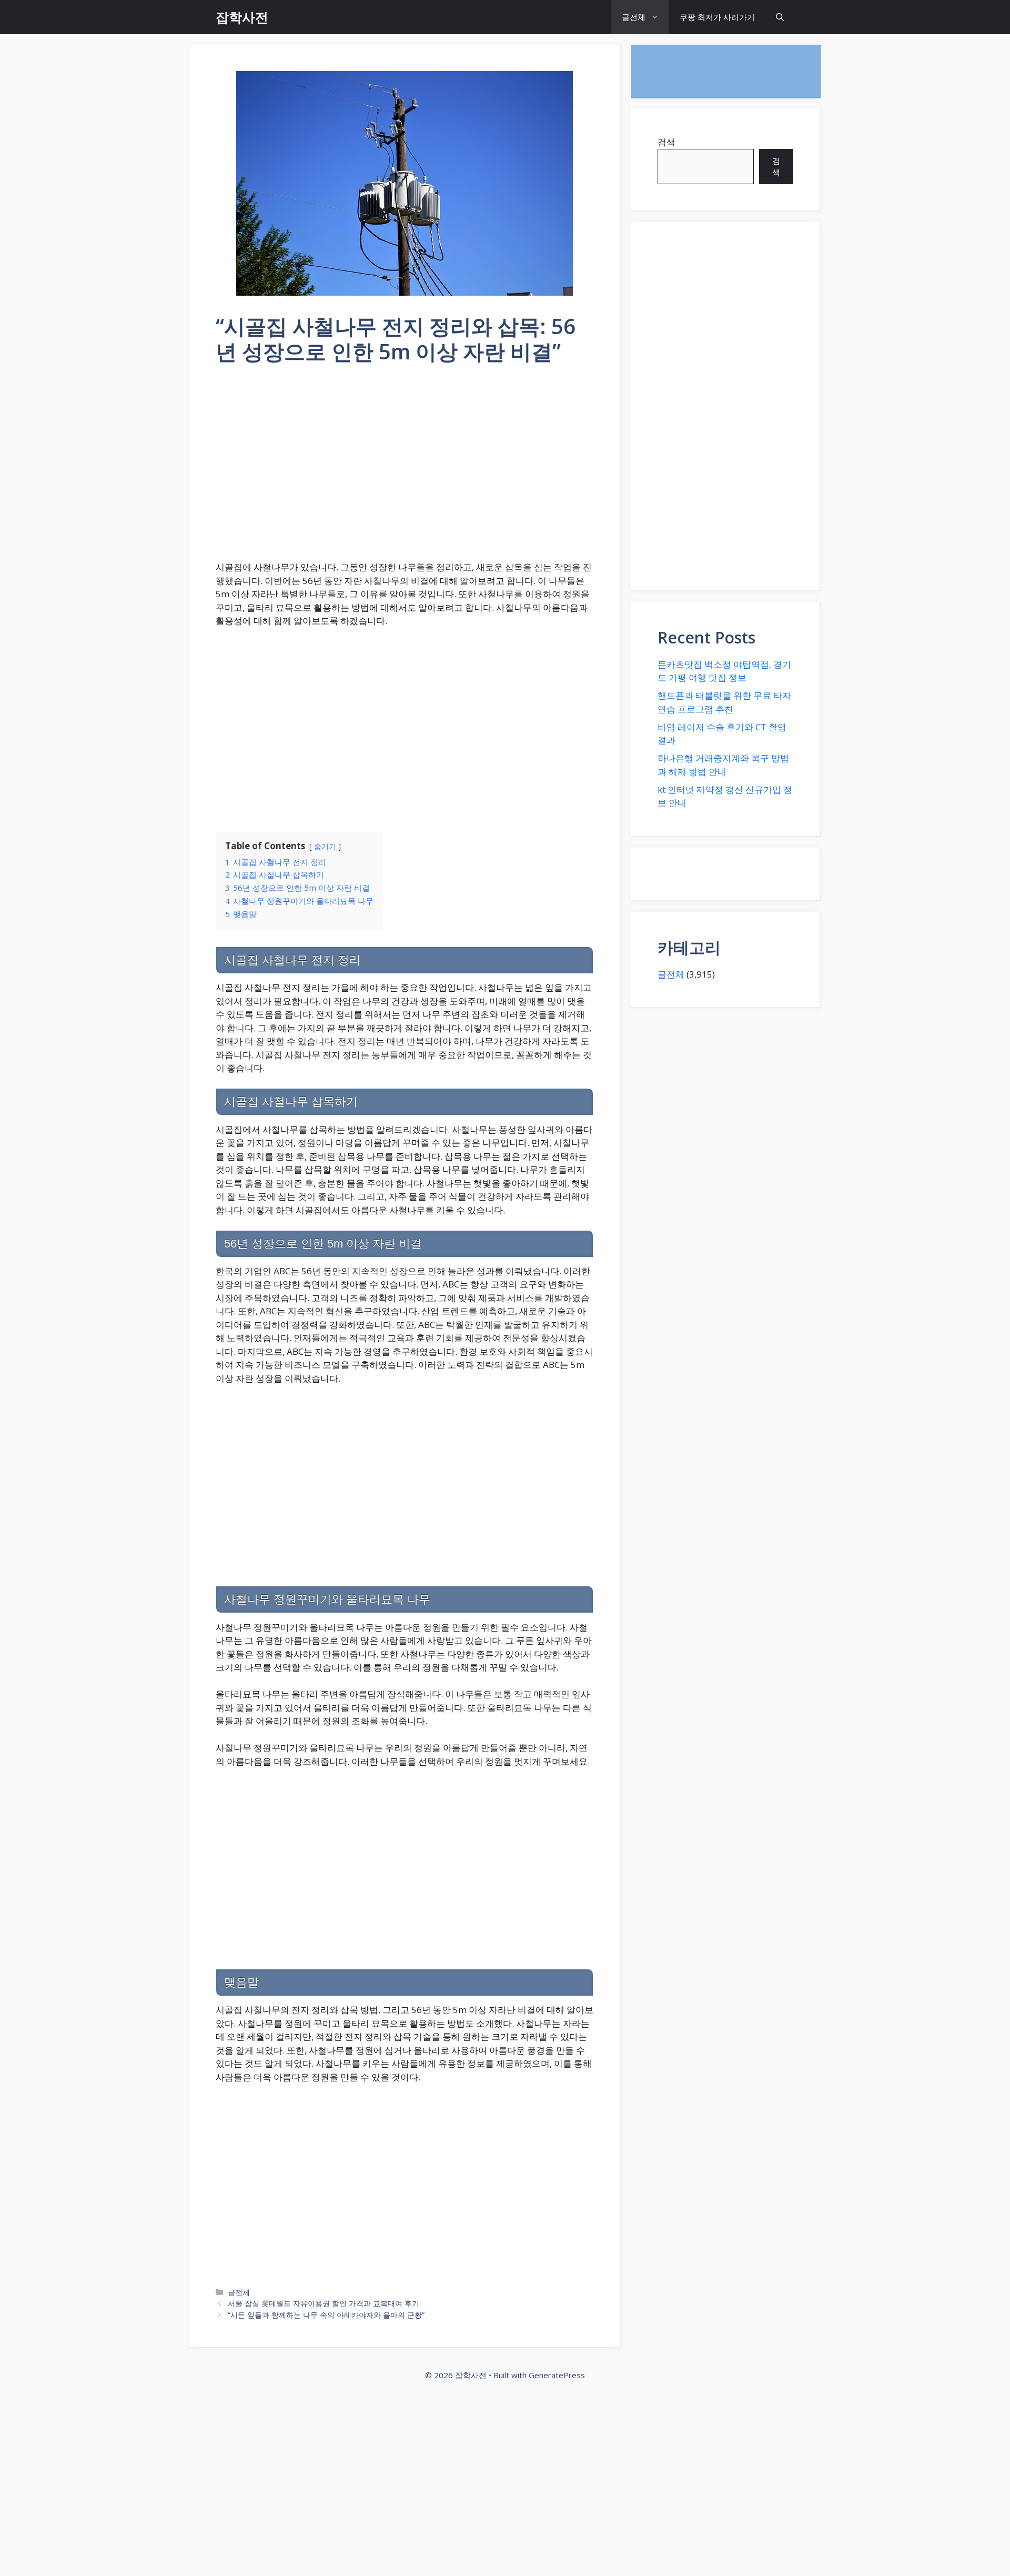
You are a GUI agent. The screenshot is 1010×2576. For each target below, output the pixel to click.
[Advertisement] (405, 469)
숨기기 (325, 846)
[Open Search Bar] (780, 17)
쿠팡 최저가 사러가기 (717, 17)
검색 (666, 142)
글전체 (634, 17)
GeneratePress (557, 2375)
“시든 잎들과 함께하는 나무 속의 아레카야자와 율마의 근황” (326, 2315)
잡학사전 (242, 17)
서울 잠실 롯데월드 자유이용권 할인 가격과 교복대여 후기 (324, 2303)
